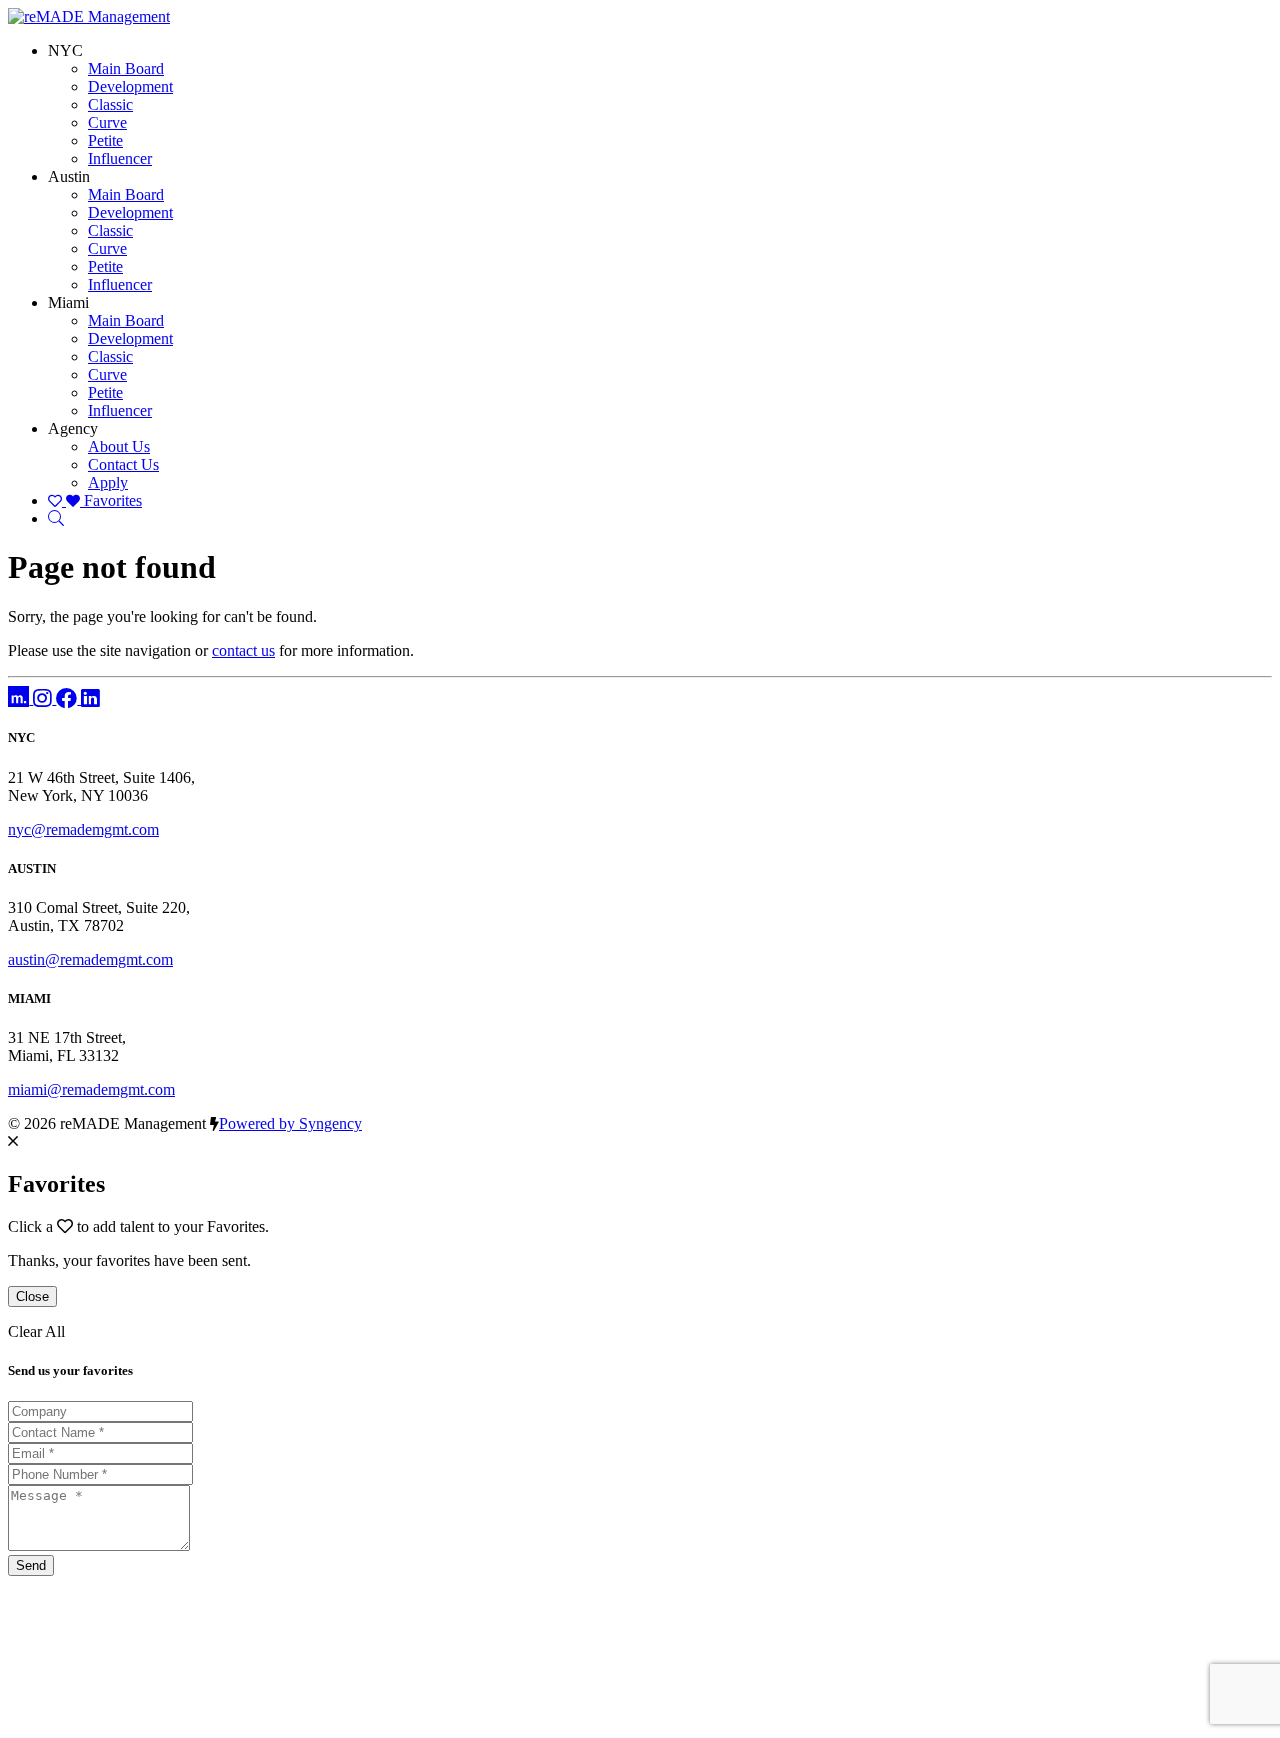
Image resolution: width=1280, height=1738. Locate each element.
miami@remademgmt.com (91, 1089)
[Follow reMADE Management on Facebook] (68, 698)
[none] (65, 50)
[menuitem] (126, 68)
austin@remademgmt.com (90, 959)
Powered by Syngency (290, 1123)
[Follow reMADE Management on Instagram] (44, 698)
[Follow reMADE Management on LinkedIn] (90, 698)
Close (32, 1296)
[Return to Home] (89, 16)
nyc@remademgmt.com (83, 829)
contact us (243, 650)
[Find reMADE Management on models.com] (20, 698)
